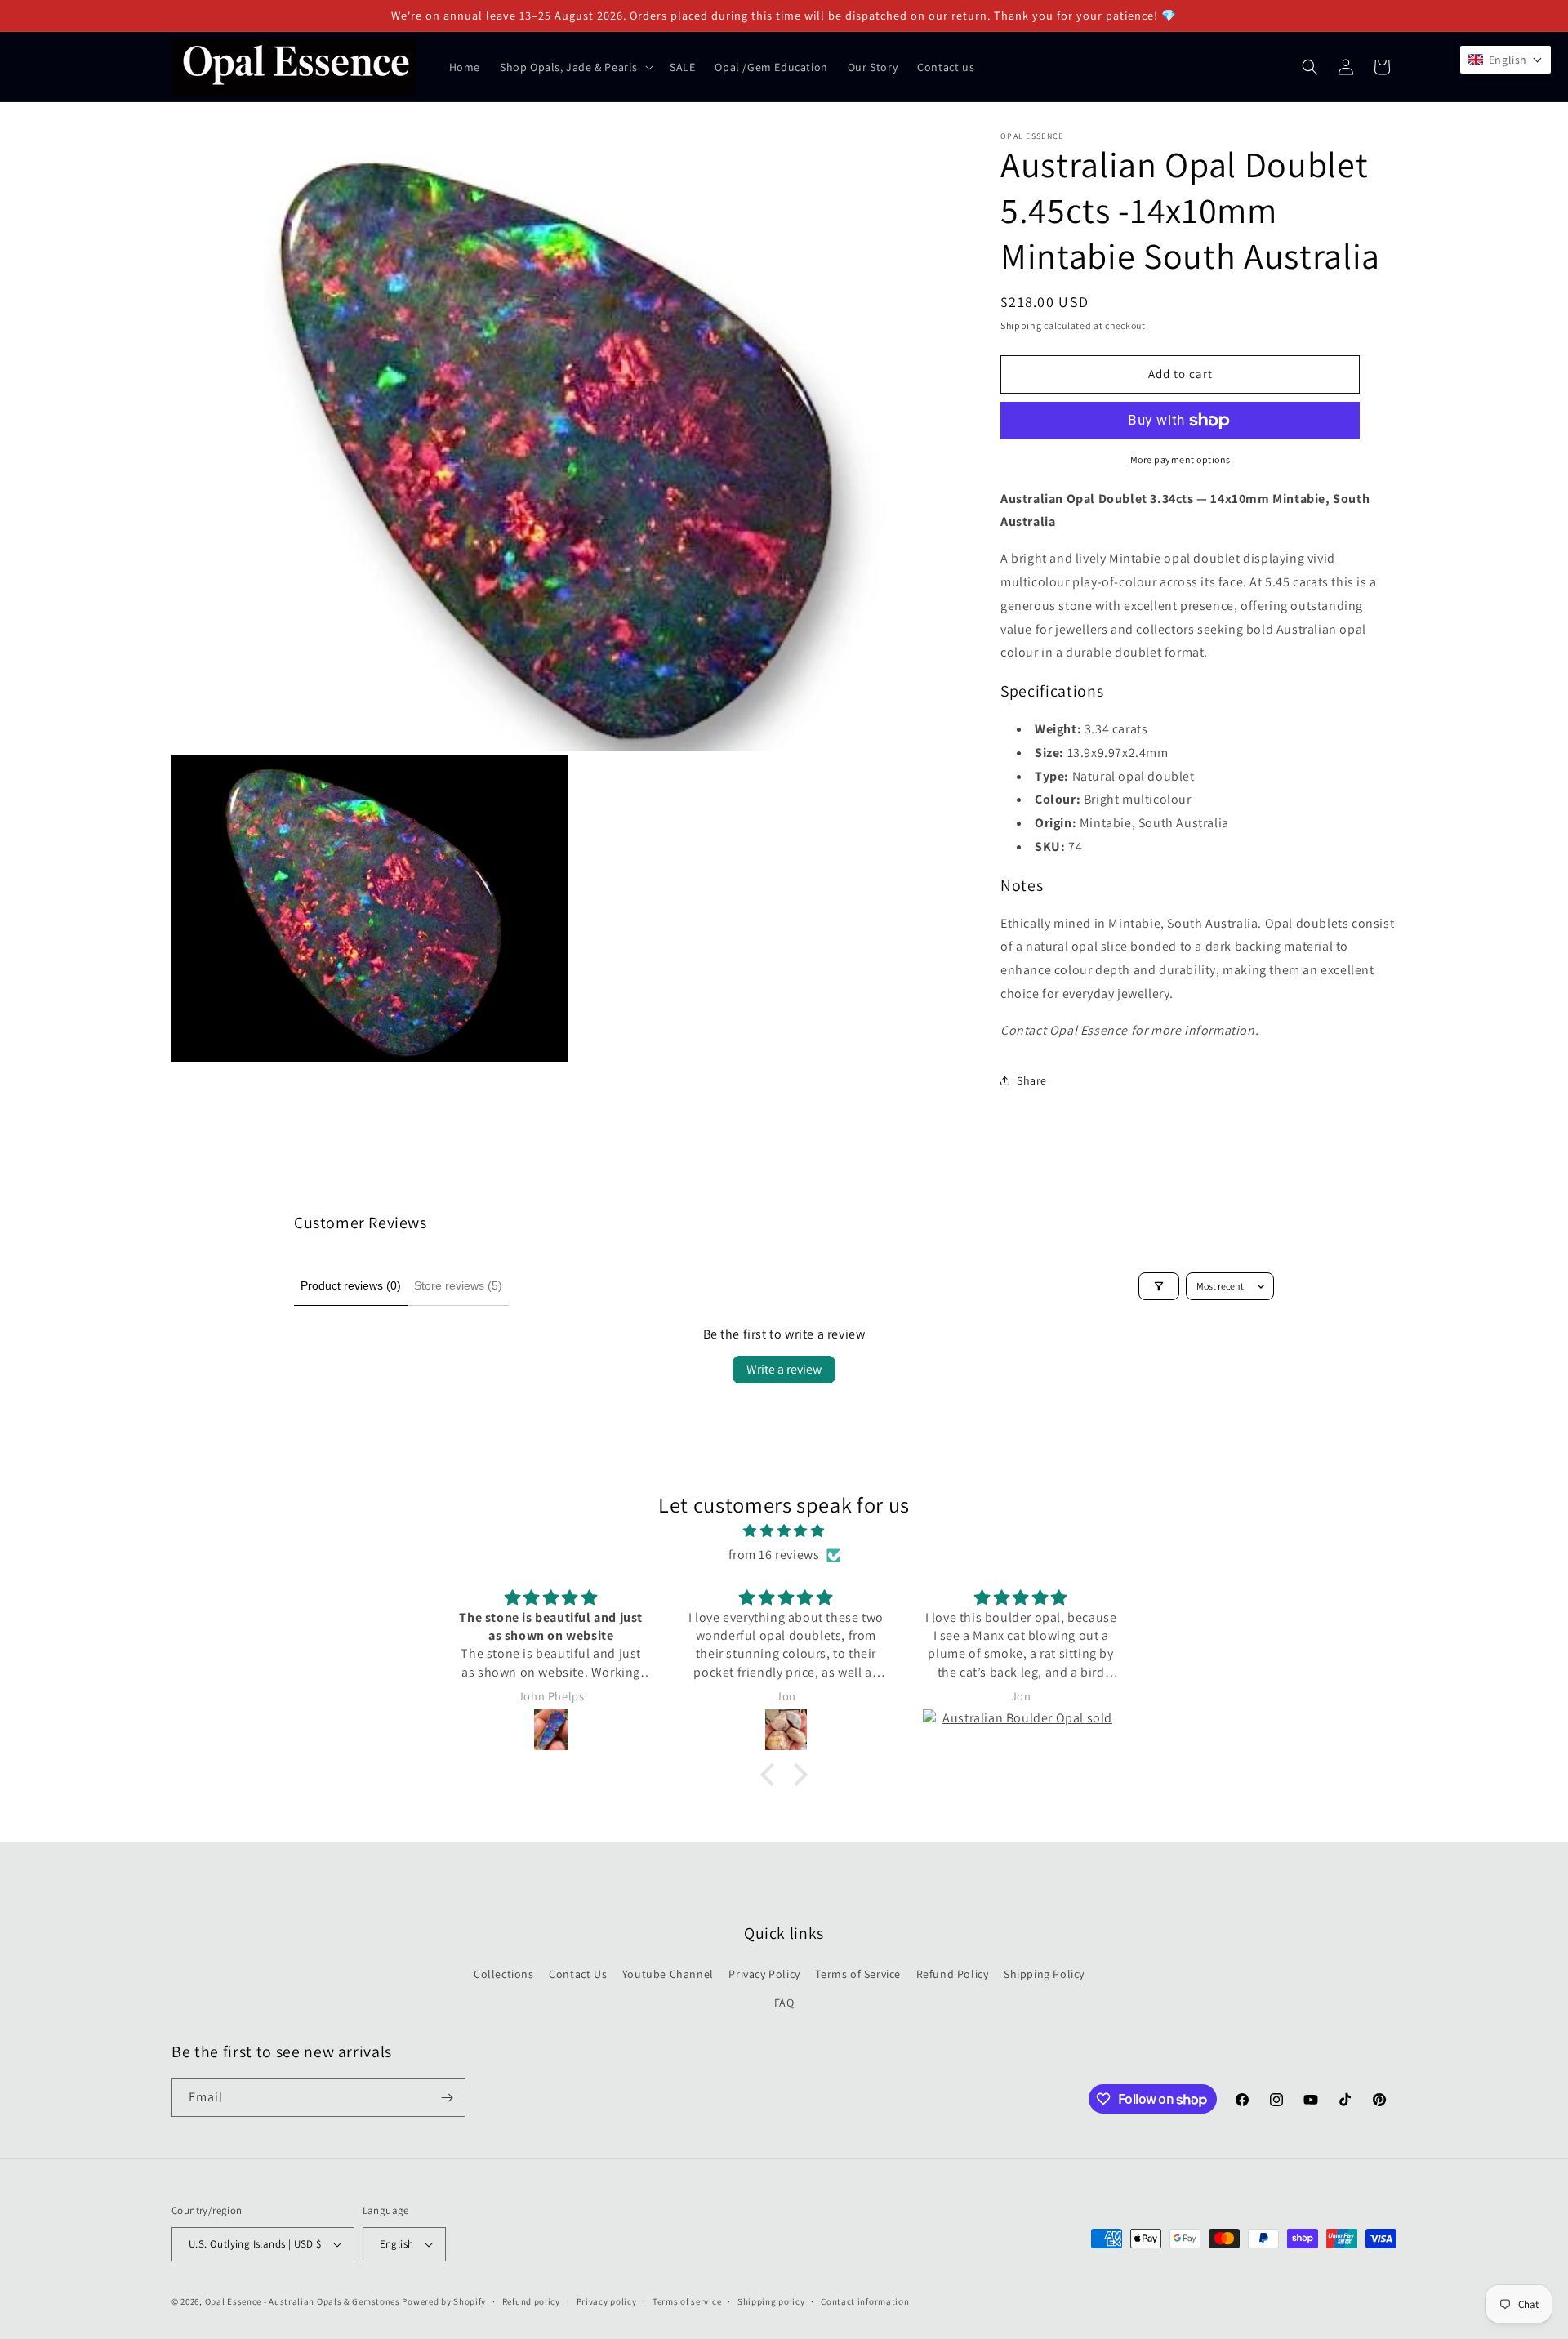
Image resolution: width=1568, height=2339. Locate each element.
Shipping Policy (1044, 1974)
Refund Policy (953, 1974)
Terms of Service (858, 1974)
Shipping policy (771, 2301)
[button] (575, 67)
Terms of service (687, 2301)
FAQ (784, 2003)
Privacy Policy (764, 1974)
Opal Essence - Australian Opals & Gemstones (303, 2301)
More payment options (1180, 459)
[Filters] (1159, 1286)
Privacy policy (607, 2301)
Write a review (784, 1369)
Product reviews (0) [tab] (351, 1285)
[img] (784, 1531)
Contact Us (578, 1974)
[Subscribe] (447, 2098)
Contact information (865, 2301)
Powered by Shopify (444, 2301)
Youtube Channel (668, 1974)
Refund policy (531, 2301)
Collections (504, 1974)
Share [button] (1032, 1080)
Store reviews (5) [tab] (458, 1285)
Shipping (1021, 325)
